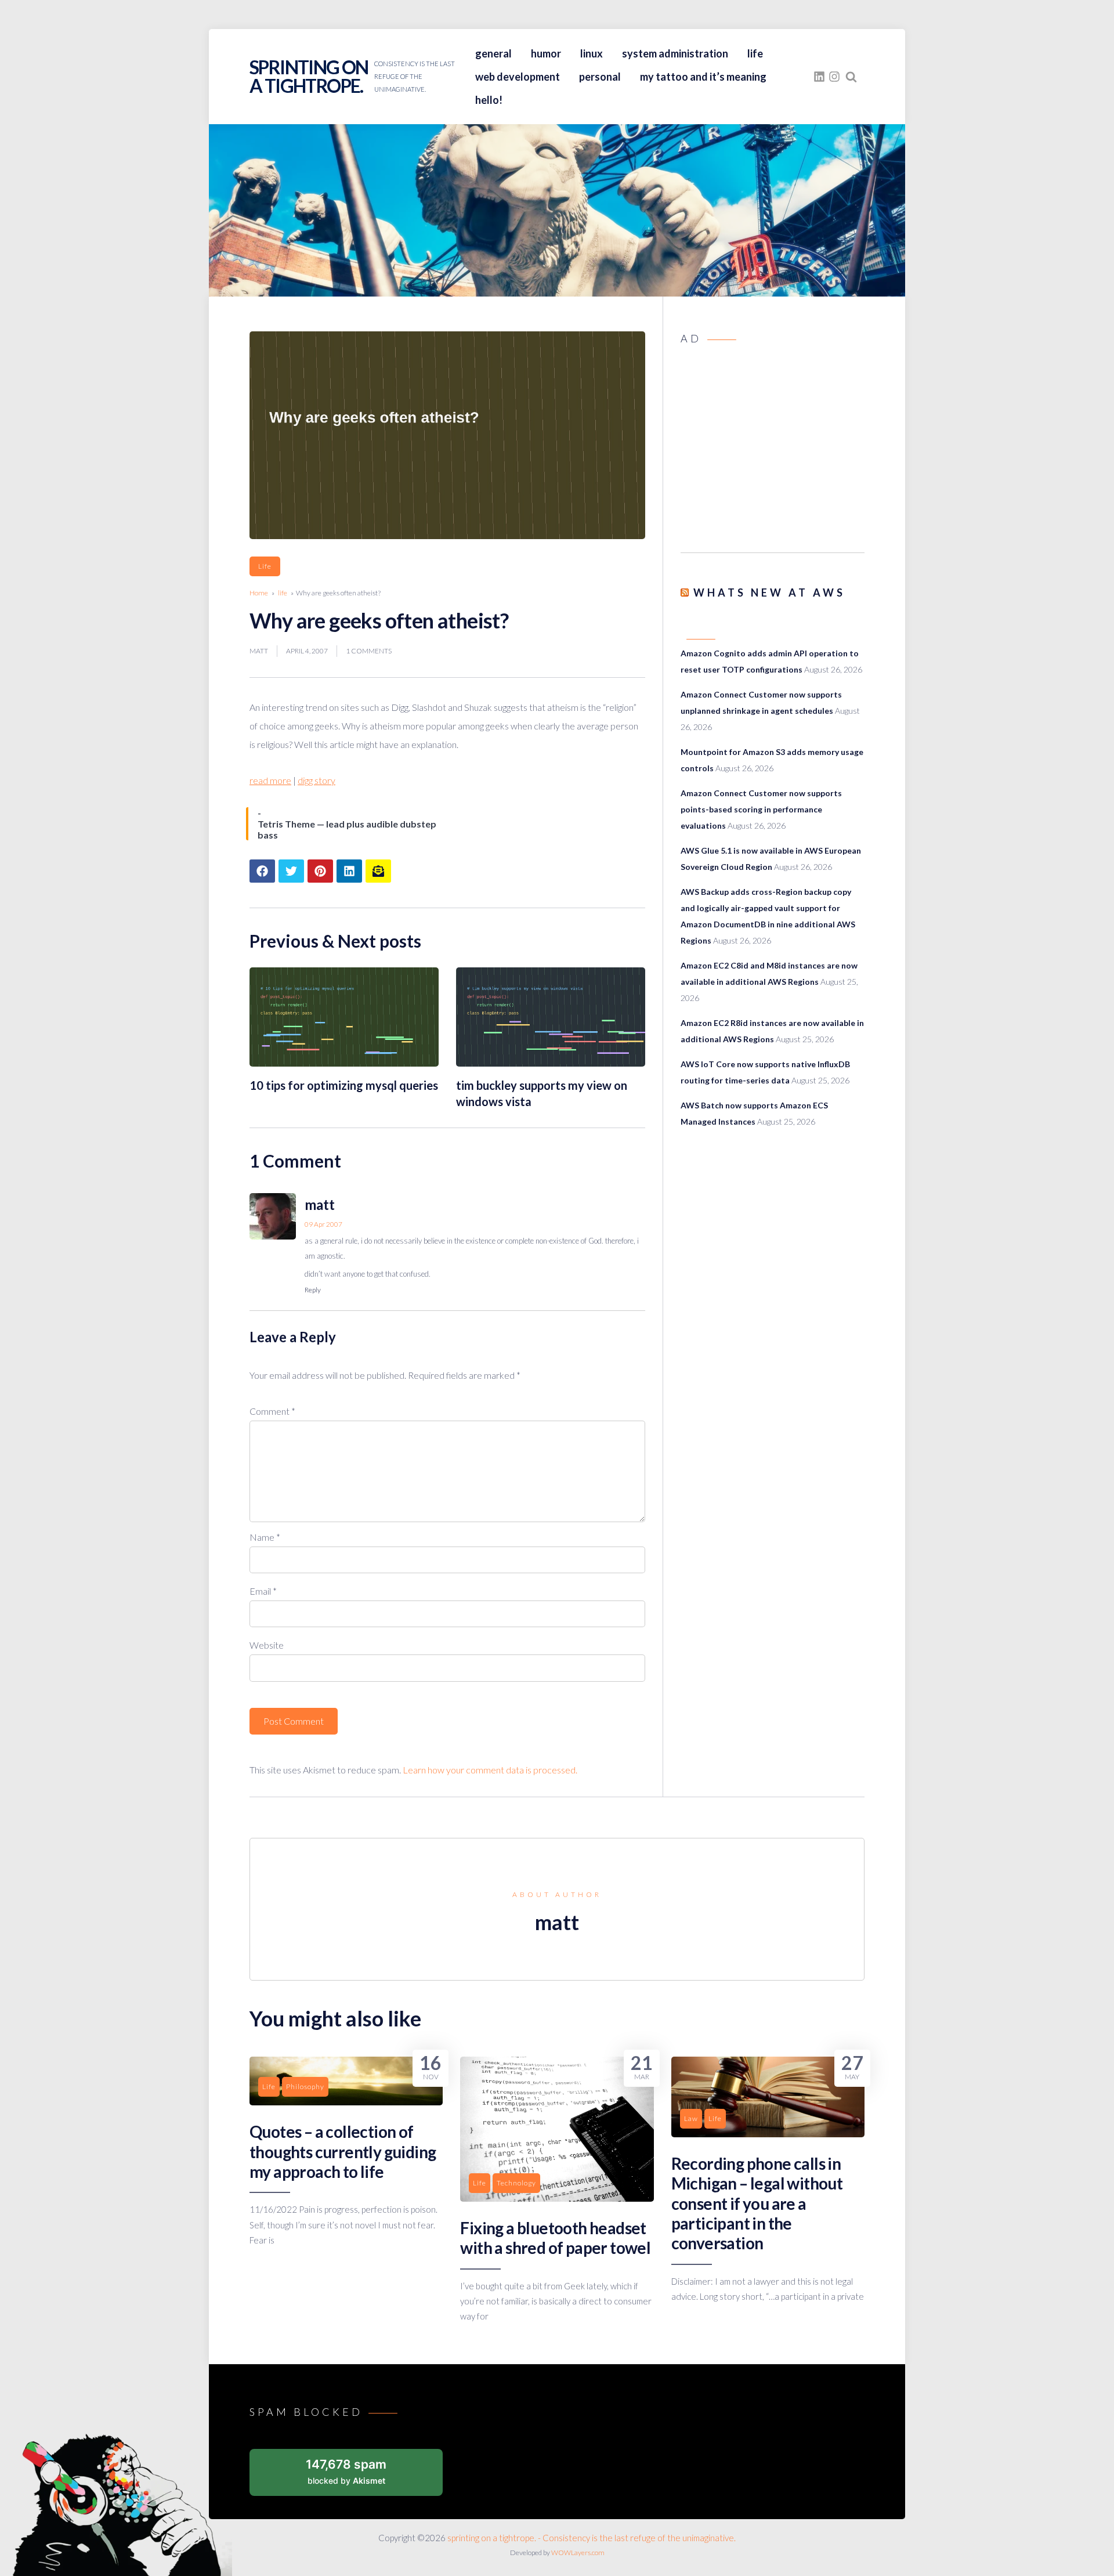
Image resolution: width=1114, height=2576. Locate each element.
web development (518, 77)
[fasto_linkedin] (819, 77)
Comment (272, 1411)
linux (592, 53)
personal (600, 77)
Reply (313, 1290)
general (493, 53)
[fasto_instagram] (834, 77)
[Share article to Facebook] (262, 871)
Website (267, 1645)
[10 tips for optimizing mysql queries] (344, 1063)
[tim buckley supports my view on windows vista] (551, 1063)
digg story (317, 780)
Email (263, 1591)
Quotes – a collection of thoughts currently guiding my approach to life (343, 2152)
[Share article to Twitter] (291, 871)
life (755, 53)
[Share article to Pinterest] (320, 871)
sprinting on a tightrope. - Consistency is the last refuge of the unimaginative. (592, 2538)
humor (546, 53)
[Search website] (851, 77)
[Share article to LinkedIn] (349, 871)
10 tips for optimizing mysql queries (344, 1085)
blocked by (346, 2471)
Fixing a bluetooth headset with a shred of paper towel (555, 2238)
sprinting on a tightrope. (309, 76)
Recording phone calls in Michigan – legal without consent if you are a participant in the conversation (757, 2203)
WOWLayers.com (578, 2552)
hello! (489, 100)
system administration (675, 53)
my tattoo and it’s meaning (703, 77)
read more (270, 780)
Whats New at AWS (769, 592)
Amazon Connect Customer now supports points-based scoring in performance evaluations (761, 809)
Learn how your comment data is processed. (490, 1770)
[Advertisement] (773, 452)
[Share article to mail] (378, 871)
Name (265, 1537)
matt (259, 651)
